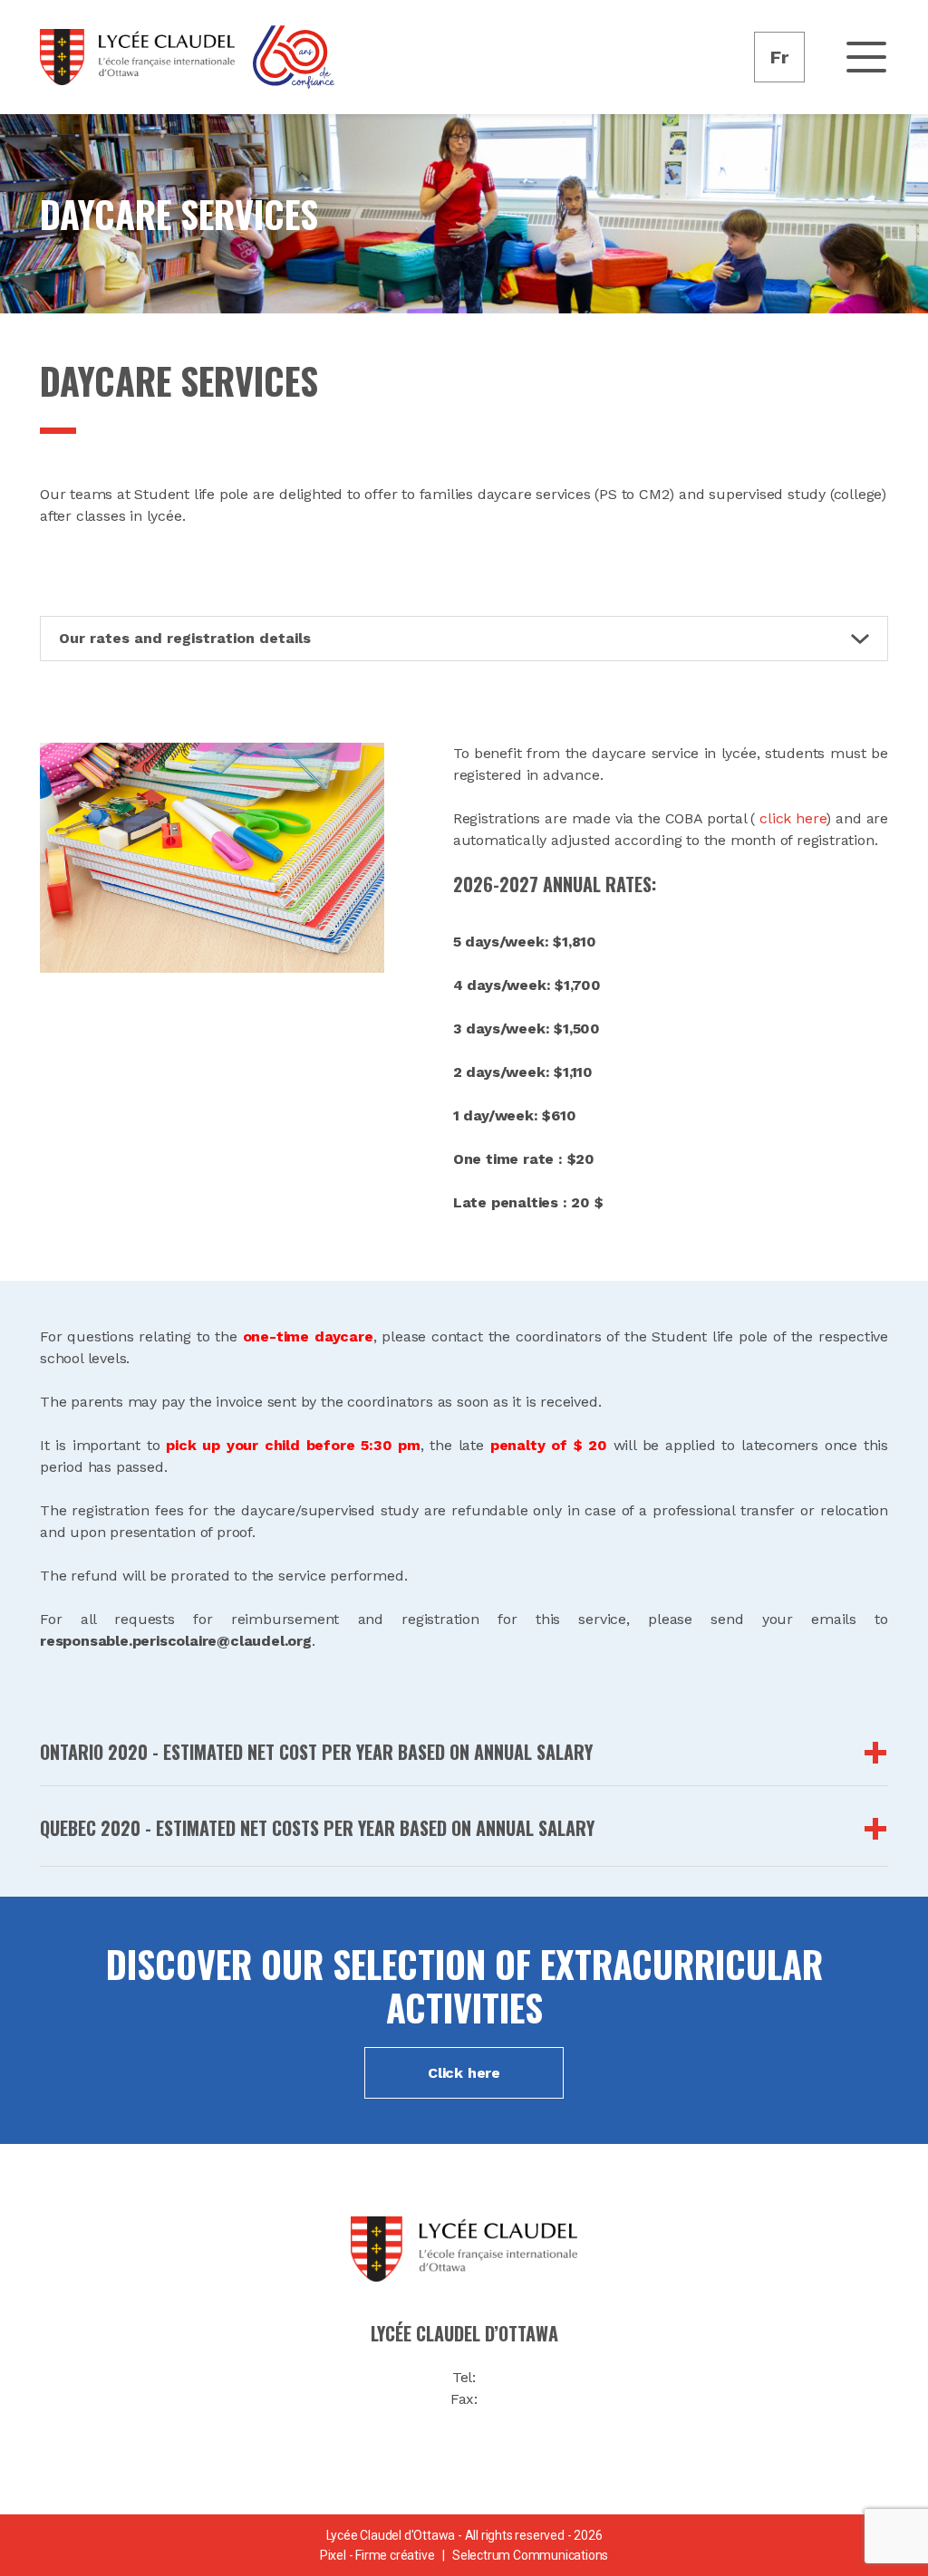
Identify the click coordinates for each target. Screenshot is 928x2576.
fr (779, 57)
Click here (464, 2073)
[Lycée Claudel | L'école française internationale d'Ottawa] (137, 57)
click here (790, 818)
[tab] (464, 1752)
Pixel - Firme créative (377, 2555)
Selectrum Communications (530, 2555)
